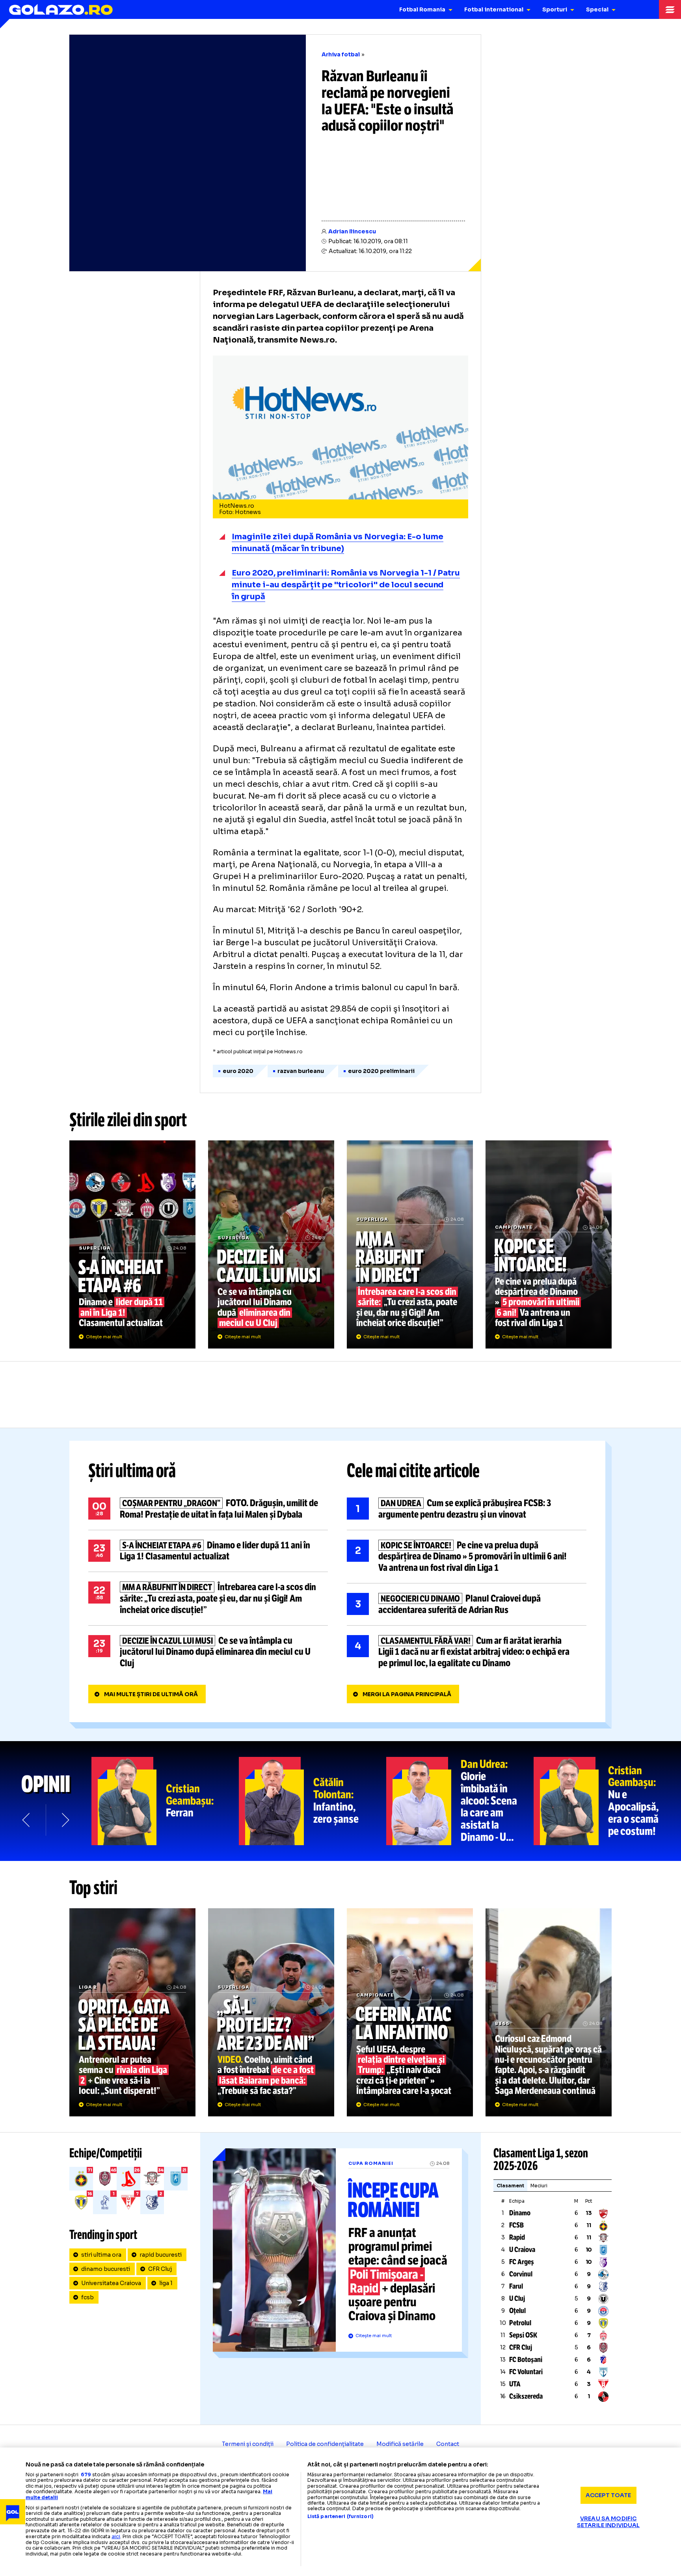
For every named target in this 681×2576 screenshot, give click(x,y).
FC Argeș (522, 2262)
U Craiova (522, 2250)
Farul (516, 2286)
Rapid (517, 2237)
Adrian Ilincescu (352, 231)
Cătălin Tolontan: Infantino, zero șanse (313, 1801)
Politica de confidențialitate (325, 2444)
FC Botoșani (526, 2360)
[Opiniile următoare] (65, 1820)
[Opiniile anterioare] (27, 1820)
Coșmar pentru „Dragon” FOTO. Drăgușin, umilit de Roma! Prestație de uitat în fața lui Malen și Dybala (208, 1509)
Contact (448, 2444)
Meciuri (539, 2186)
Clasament (510, 2186)
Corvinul (521, 2274)
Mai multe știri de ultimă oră (151, 1694)
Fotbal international (494, 9)
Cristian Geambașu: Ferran (165, 1801)
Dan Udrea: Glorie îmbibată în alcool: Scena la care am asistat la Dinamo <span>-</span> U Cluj (460, 1801)
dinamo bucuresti (106, 2269)
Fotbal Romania (422, 9)
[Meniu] (670, 9)
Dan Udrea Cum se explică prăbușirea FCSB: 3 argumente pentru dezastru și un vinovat (467, 1509)
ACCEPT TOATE (608, 2495)
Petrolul (520, 2323)
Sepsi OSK (523, 2335)
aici (116, 2536)
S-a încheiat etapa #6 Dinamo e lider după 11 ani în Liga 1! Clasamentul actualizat (132, 1244)
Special (597, 9)
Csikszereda (526, 2396)
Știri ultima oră (132, 1471)
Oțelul (517, 2311)
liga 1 (166, 2283)
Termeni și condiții (248, 2444)
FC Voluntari (526, 2372)
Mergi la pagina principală (407, 1694)
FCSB (516, 2225)
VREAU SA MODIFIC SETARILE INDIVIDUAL (608, 2522)
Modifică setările (400, 2444)
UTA (515, 2384)
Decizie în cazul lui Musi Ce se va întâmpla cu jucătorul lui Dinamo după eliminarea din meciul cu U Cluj (271, 1244)
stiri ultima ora (101, 2255)
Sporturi (555, 9)
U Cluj (517, 2298)
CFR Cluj (160, 2269)
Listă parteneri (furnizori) (340, 2516)
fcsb (87, 2297)
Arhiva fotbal (341, 54)
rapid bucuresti (161, 2255)
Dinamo (520, 2213)
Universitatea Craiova (111, 2283)
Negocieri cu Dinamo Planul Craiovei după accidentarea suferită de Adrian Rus (467, 1604)
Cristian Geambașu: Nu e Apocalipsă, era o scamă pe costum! (607, 1801)
